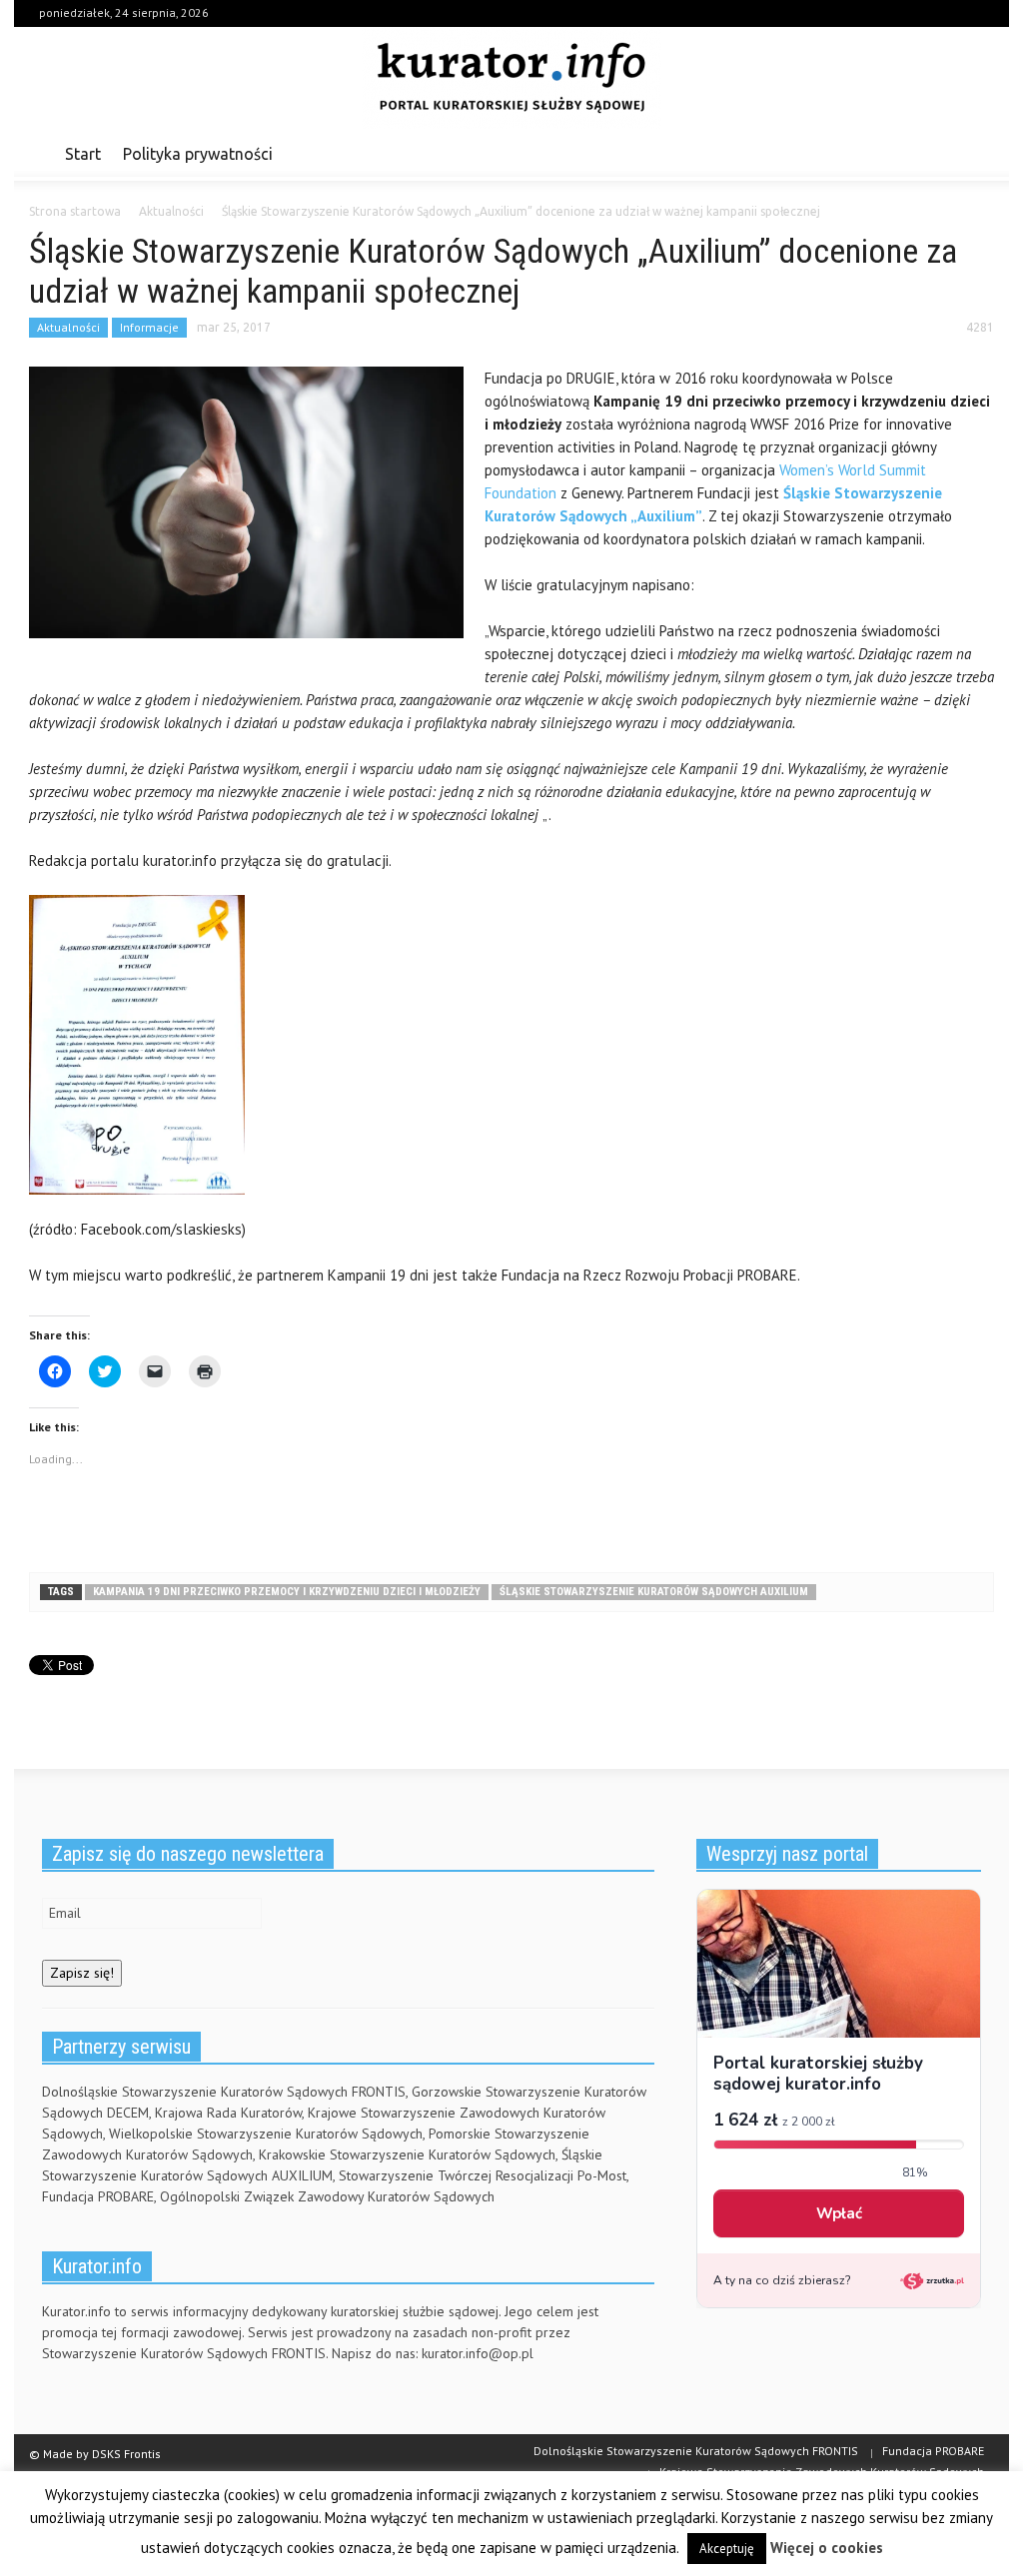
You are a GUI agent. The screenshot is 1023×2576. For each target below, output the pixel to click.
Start (83, 154)
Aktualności (68, 327)
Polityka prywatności (198, 154)
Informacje (149, 327)
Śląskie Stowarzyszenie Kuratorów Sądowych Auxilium (654, 1592)
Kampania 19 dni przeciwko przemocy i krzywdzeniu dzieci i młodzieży (287, 1592)
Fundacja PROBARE (933, 2451)
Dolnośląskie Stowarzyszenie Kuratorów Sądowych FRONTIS (696, 2451)
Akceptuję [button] (727, 2549)
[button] (973, 153)
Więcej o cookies (827, 2548)
